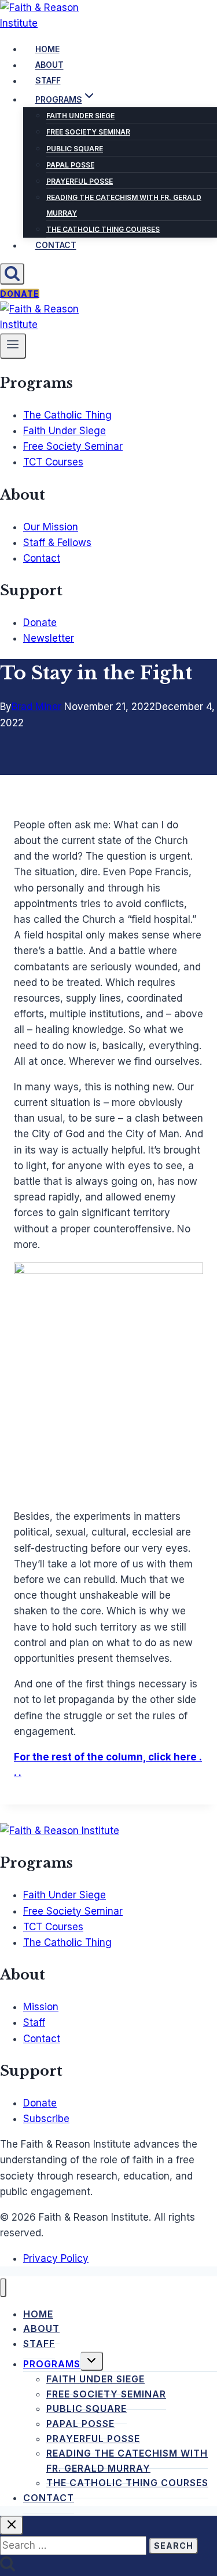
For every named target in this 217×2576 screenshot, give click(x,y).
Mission (41, 2007)
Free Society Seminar (88, 132)
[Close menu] (3, 2288)
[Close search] (12, 2525)
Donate (20, 294)
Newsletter (49, 638)
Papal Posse (70, 165)
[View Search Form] (12, 274)
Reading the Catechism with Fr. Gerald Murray (124, 205)
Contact (56, 245)
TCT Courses (53, 462)
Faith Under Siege (80, 116)
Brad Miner (36, 707)
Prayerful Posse (80, 181)
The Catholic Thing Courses (103, 229)
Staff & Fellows (57, 543)
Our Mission (51, 527)
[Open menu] (13, 346)
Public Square (75, 149)
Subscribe (46, 2119)
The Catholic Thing (67, 415)
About (49, 65)
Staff (48, 81)
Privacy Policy (56, 2258)
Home (47, 49)
